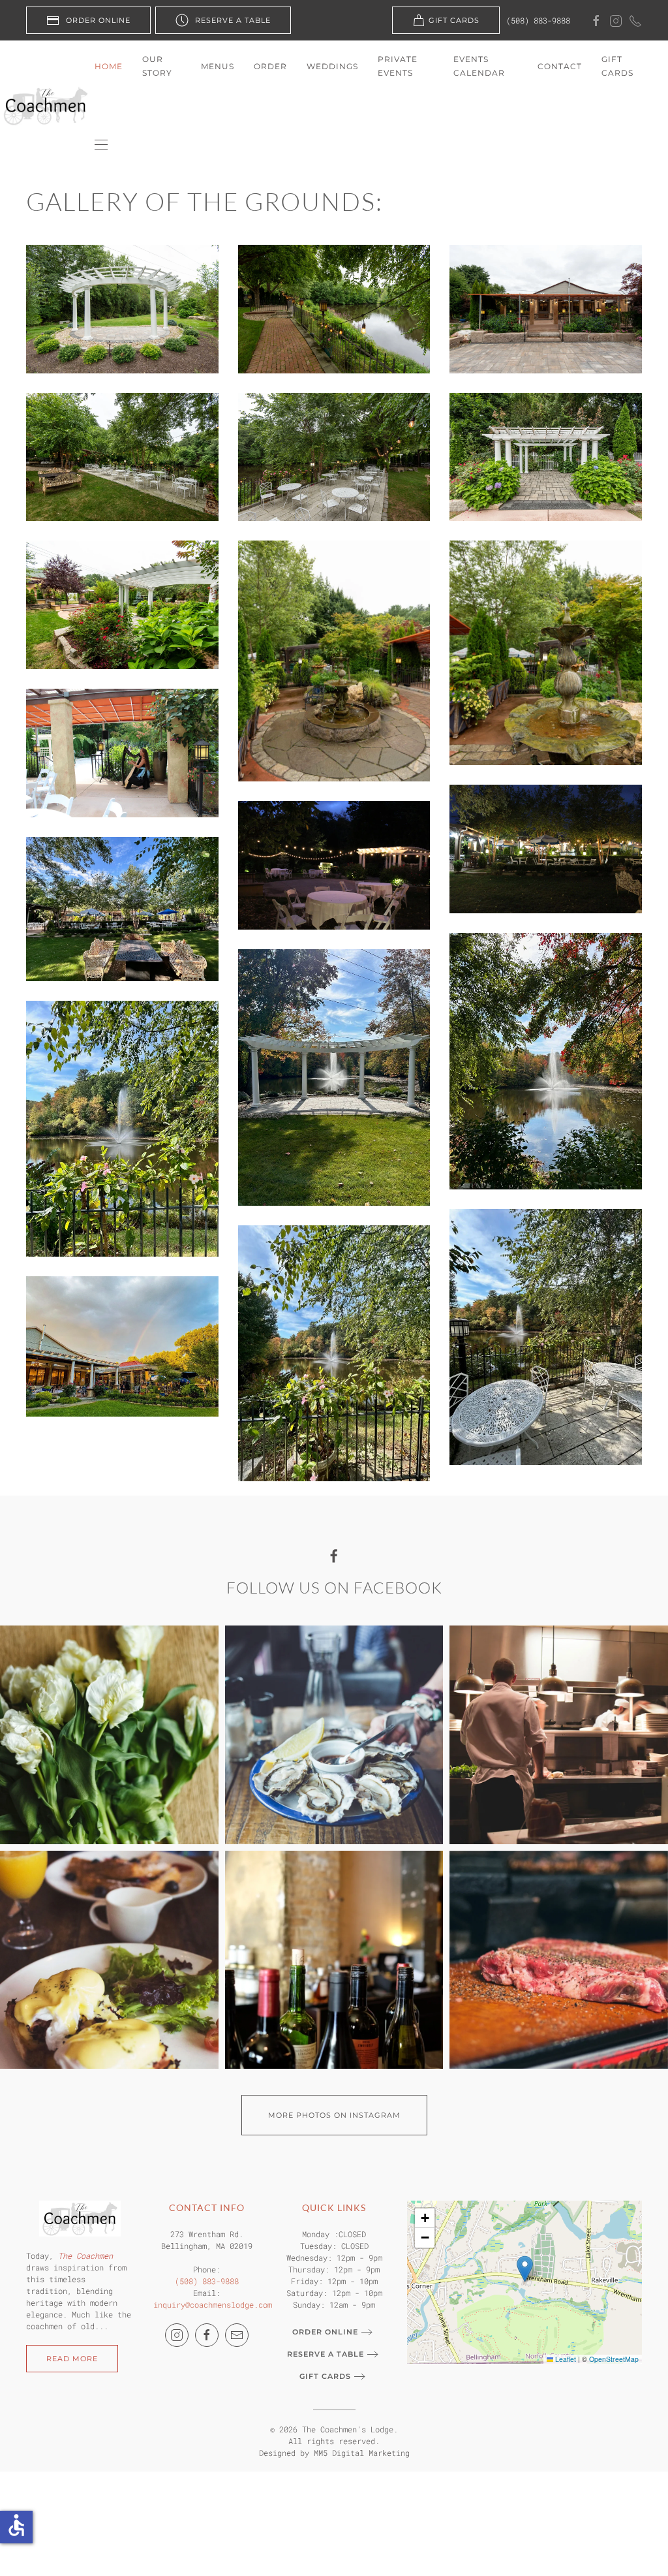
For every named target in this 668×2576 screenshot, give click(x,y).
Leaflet (565, 2359)
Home (109, 66)
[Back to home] (47, 106)
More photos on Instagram (334, 2115)
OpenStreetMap (614, 2359)
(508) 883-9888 (538, 20)
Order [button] (270, 66)
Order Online (98, 20)
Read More (72, 2359)
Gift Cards (454, 20)
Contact (560, 66)
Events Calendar (479, 66)
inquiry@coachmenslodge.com (213, 2304)
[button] (101, 145)
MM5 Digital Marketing (362, 2453)
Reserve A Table (233, 20)
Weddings (332, 66)
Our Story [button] (157, 66)
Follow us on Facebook (334, 1588)
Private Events (398, 66)
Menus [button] (218, 66)
